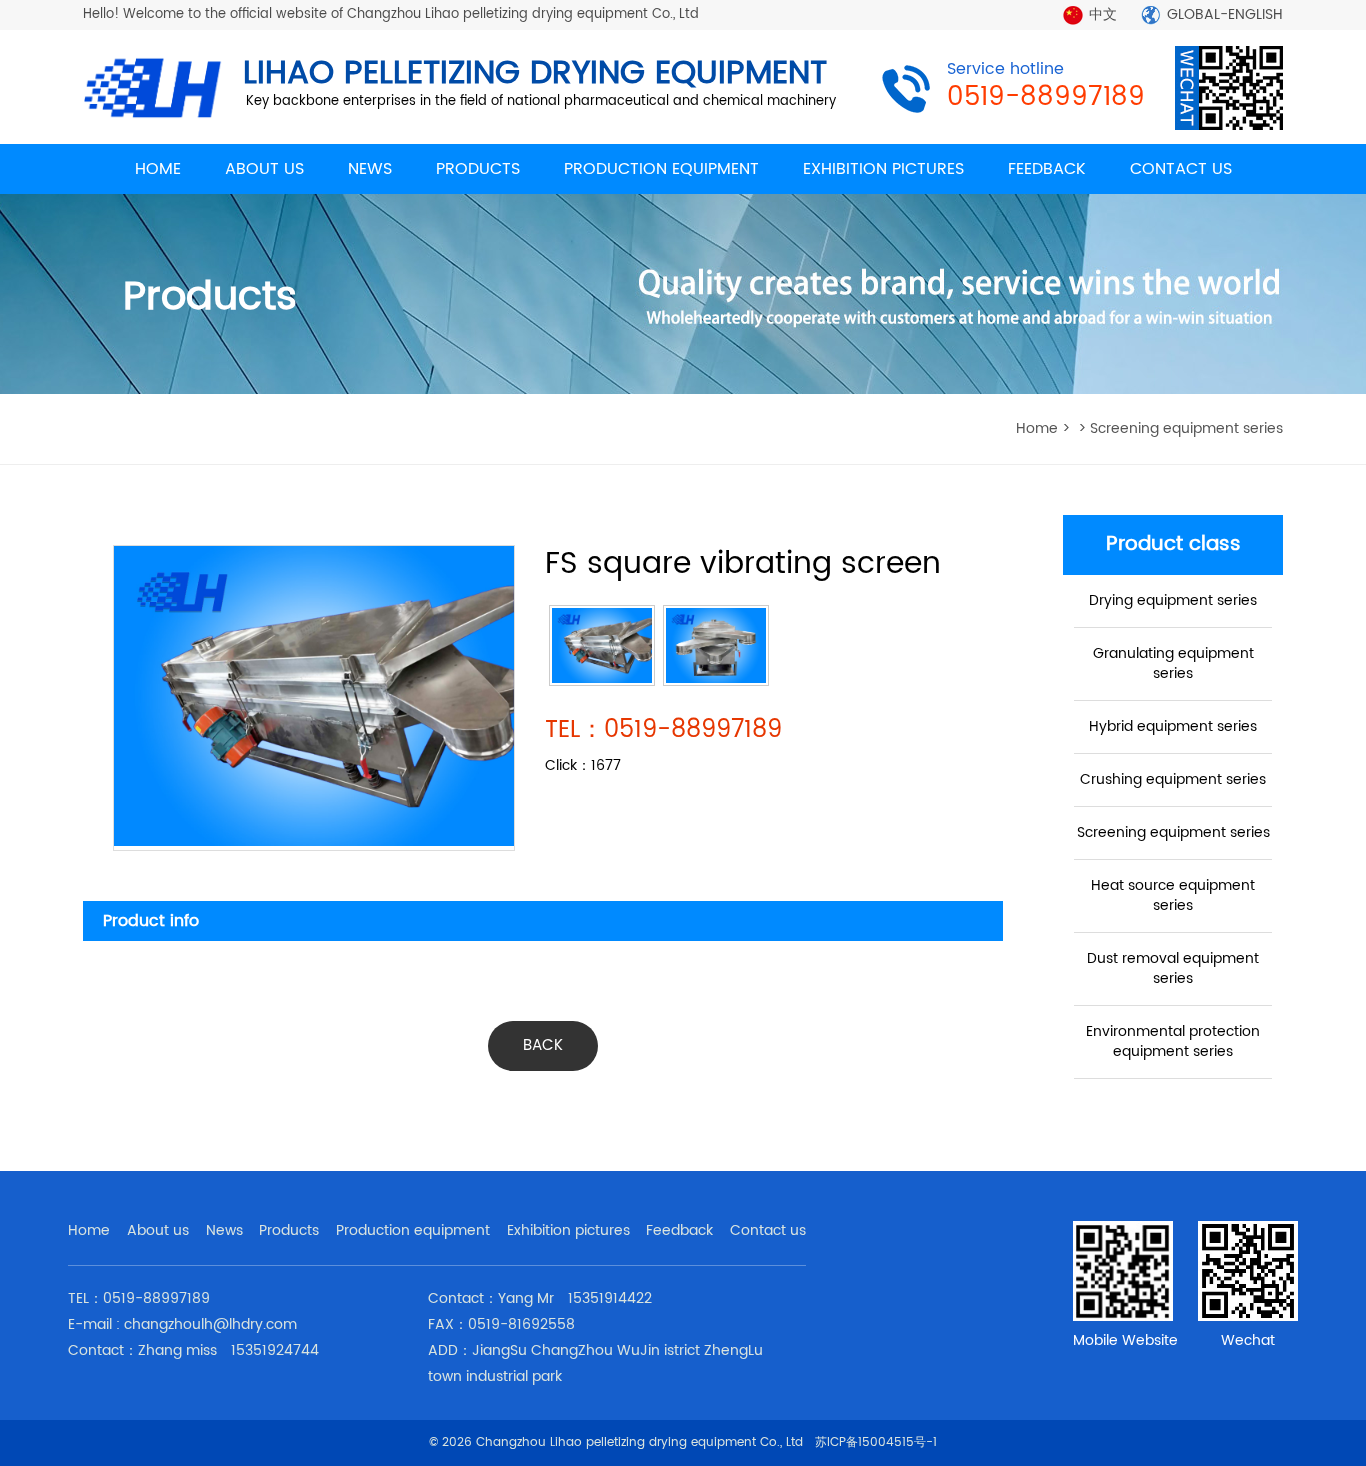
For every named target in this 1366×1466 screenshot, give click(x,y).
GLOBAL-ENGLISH (1225, 14)
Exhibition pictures (568, 1230)
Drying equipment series (1173, 600)
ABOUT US (264, 169)
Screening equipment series (1173, 832)
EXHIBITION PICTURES (883, 169)
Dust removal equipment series (1173, 968)
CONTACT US (1181, 169)
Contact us (768, 1230)
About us (158, 1230)
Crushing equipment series (1173, 779)
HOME (158, 169)
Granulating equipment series (1173, 663)
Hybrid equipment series (1173, 726)
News (224, 1230)
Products (289, 1230)
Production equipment (413, 1230)
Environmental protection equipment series (1173, 1041)
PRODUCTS (478, 169)
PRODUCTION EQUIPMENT (661, 169)
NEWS (370, 169)
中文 (1103, 14)
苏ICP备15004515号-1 (876, 1442)
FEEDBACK (1047, 169)
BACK (543, 1045)
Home (89, 1230)
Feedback (679, 1230)
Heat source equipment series (1173, 895)
